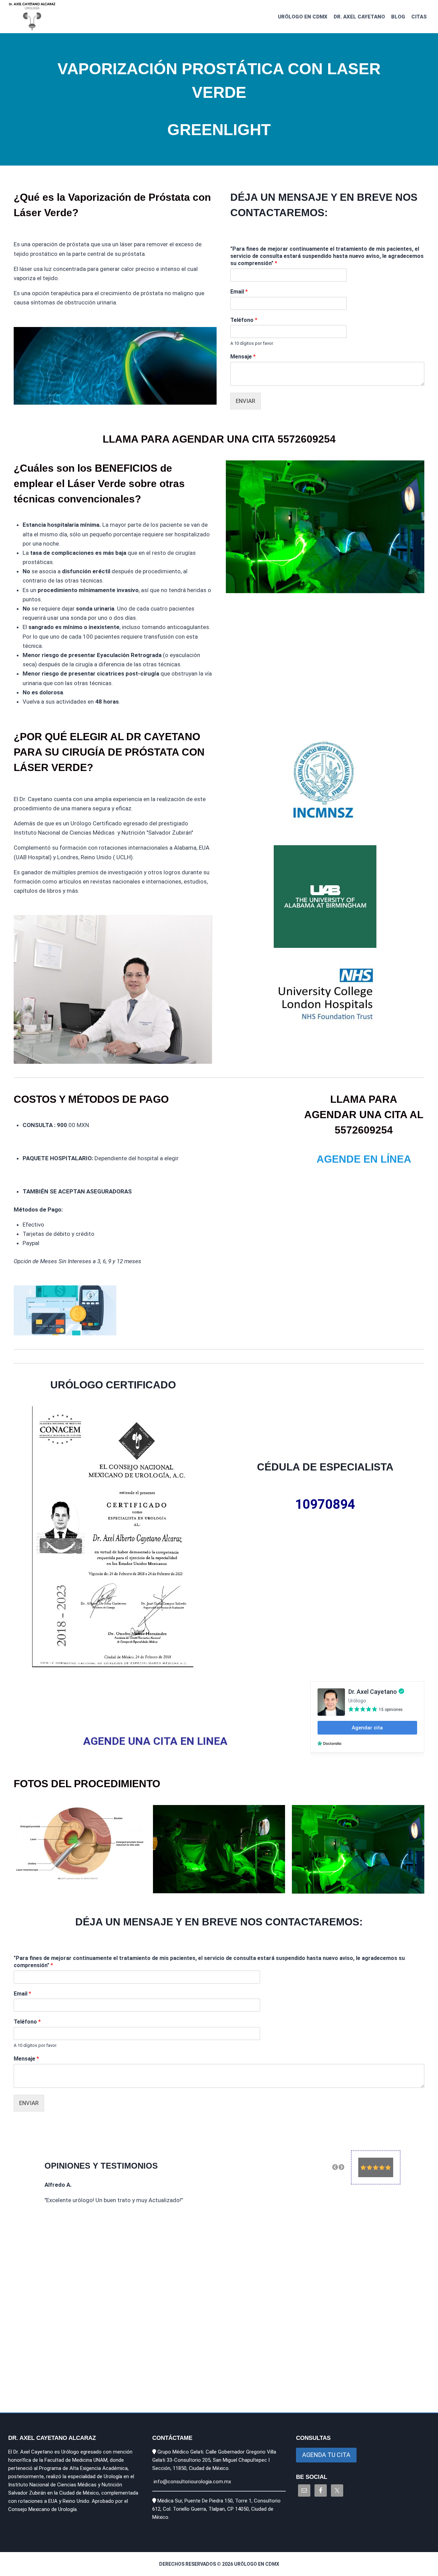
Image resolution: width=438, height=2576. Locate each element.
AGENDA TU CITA (326, 2455)
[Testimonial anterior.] (335, 2167)
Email (239, 292)
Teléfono (244, 320)
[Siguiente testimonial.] (341, 2167)
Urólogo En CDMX (303, 17)
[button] (335, 2167)
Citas (419, 17)
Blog (398, 17)
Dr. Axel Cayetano (359, 17)
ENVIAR (246, 401)
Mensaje (243, 357)
